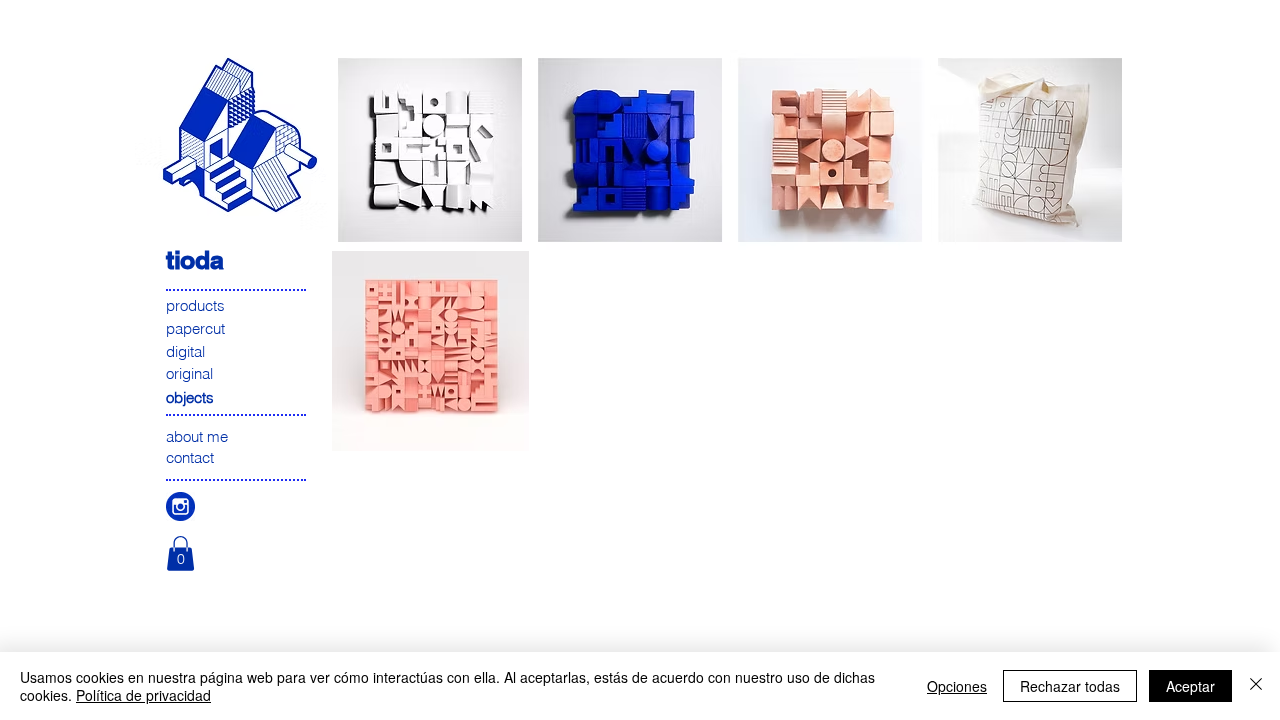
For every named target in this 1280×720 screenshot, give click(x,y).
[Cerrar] (1256, 686)
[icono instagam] (180, 506)
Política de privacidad (143, 695)
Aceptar (1190, 686)
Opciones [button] (957, 686)
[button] (180, 553)
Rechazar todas (1070, 686)
